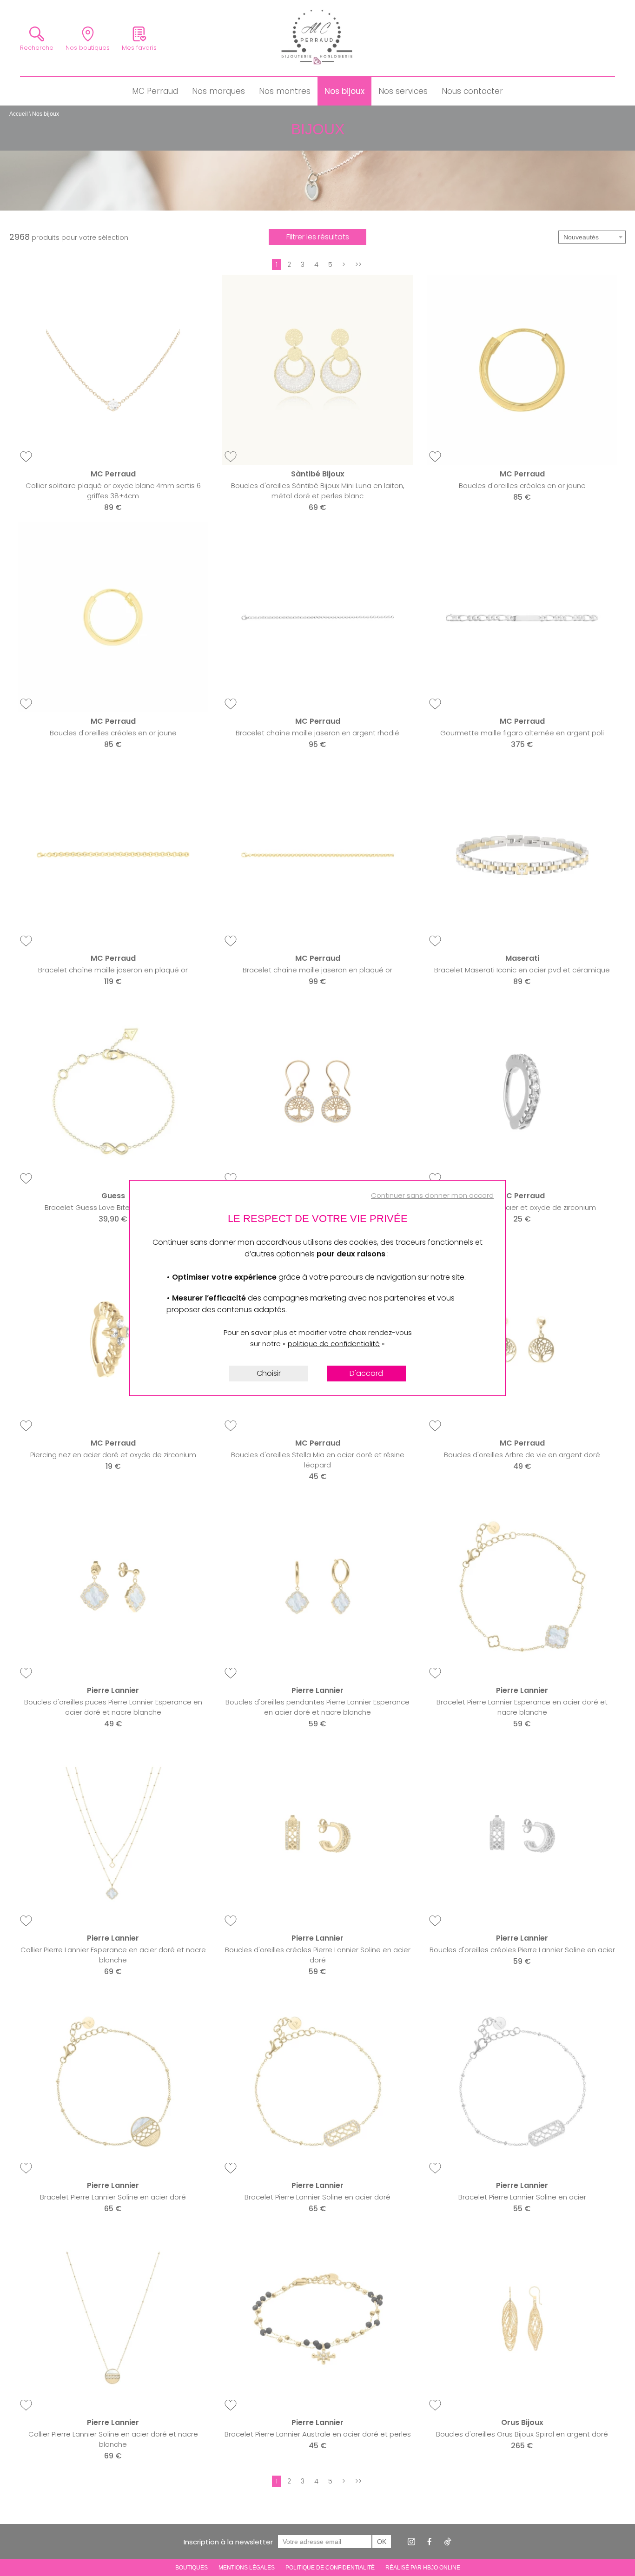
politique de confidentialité (334, 1344)
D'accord (366, 1373)
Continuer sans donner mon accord (432, 1195)
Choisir (269, 1373)
